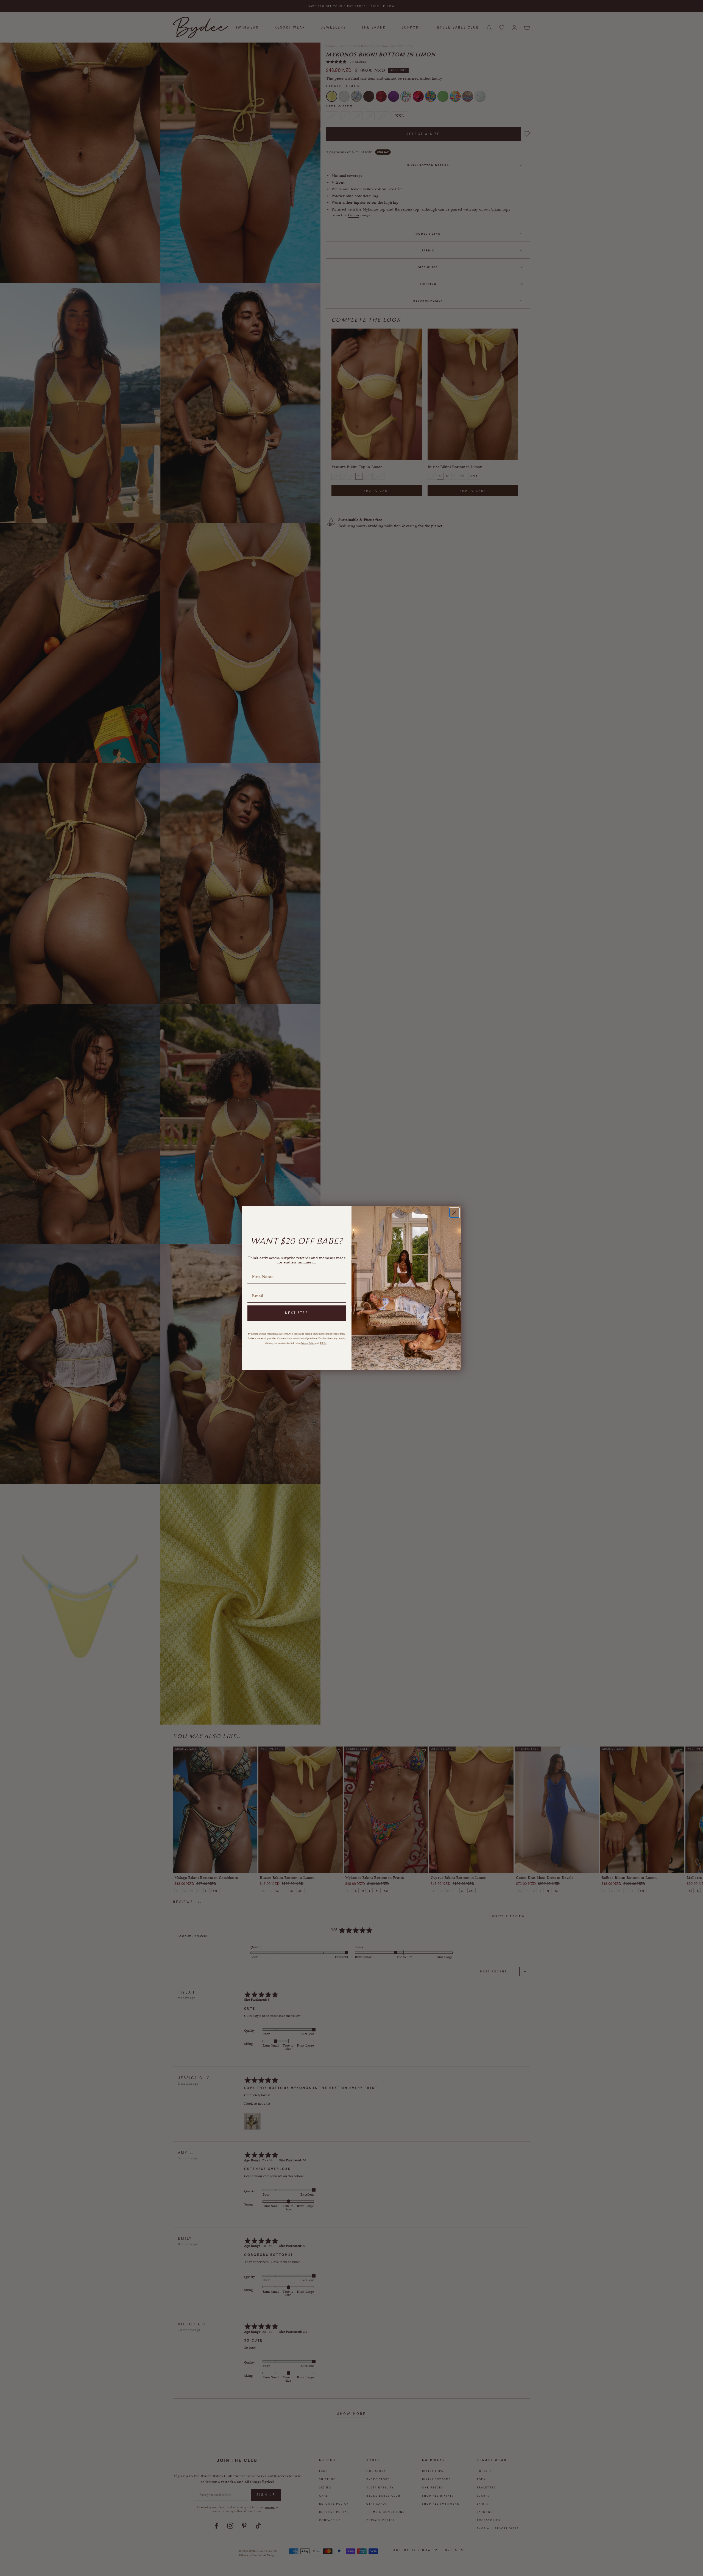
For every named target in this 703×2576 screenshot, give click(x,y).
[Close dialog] (454, 1213)
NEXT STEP (297, 1313)
